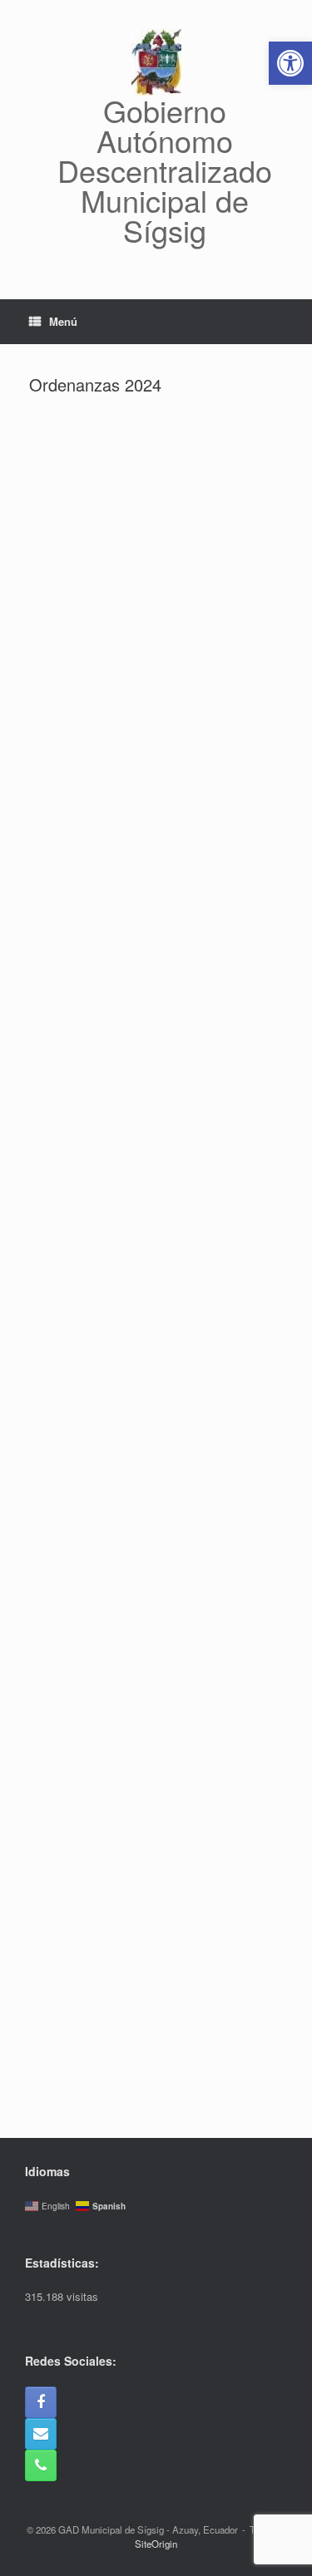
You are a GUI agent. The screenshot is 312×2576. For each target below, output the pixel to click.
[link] (290, 63)
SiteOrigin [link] (156, 2544)
